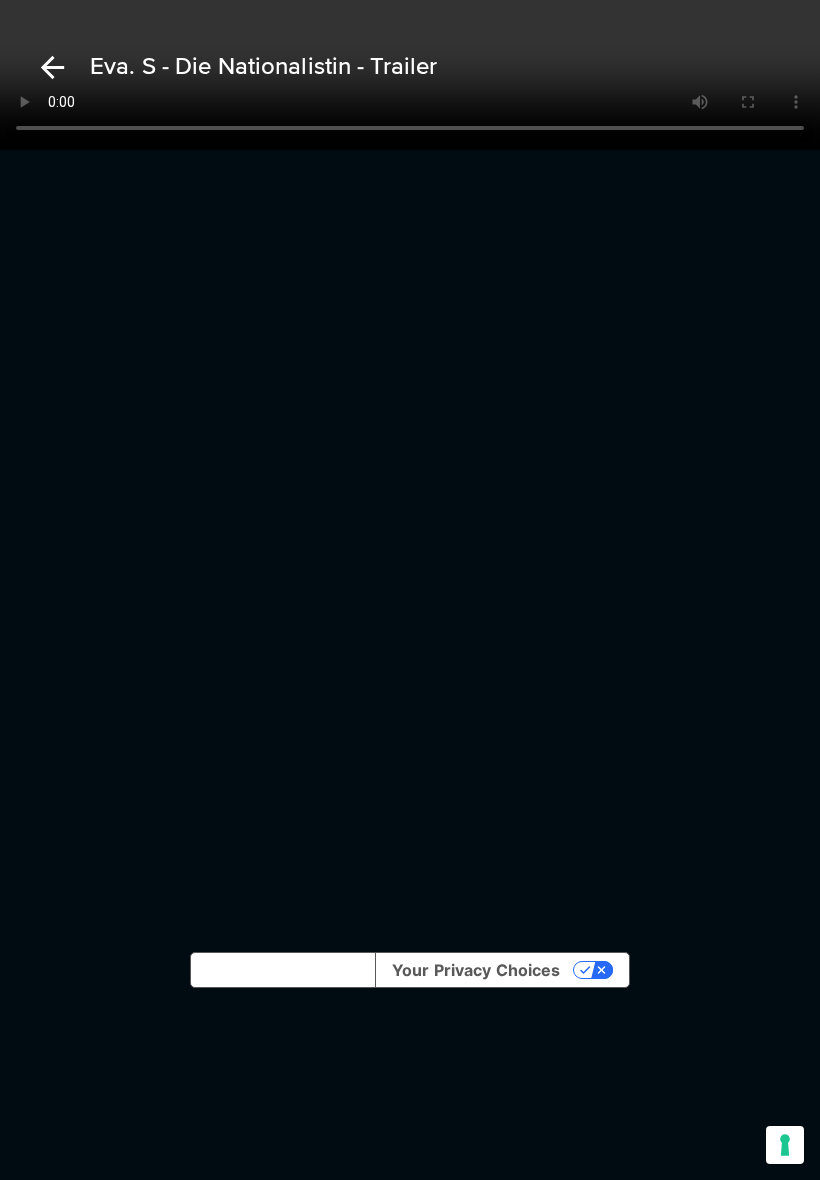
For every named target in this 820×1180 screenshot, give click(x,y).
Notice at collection (283, 970)
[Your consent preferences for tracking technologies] (785, 1145)
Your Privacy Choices (476, 970)
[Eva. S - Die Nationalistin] (49, 67)
